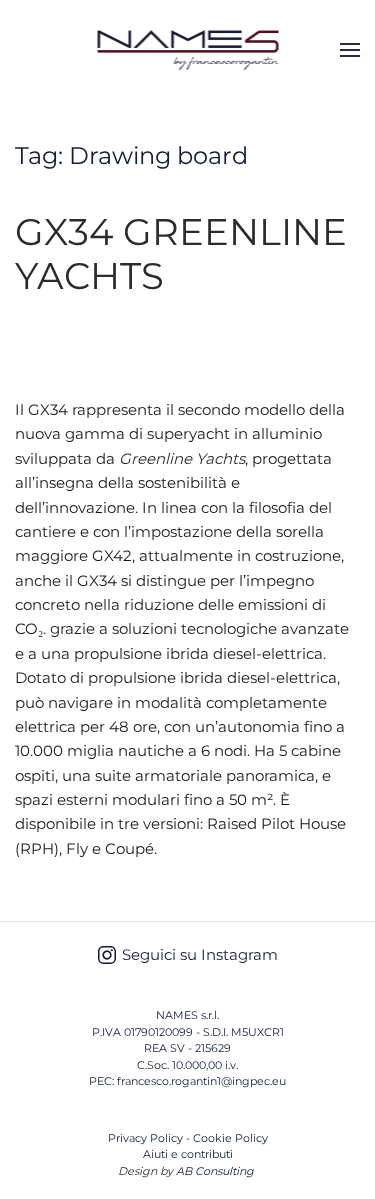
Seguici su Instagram (200, 954)
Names (114, 328)
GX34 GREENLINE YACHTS (181, 254)
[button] (350, 50)
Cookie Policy (230, 1138)
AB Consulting (215, 1171)
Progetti (45, 347)
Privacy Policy (145, 1138)
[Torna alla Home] (187, 50)
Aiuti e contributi (188, 1154)
